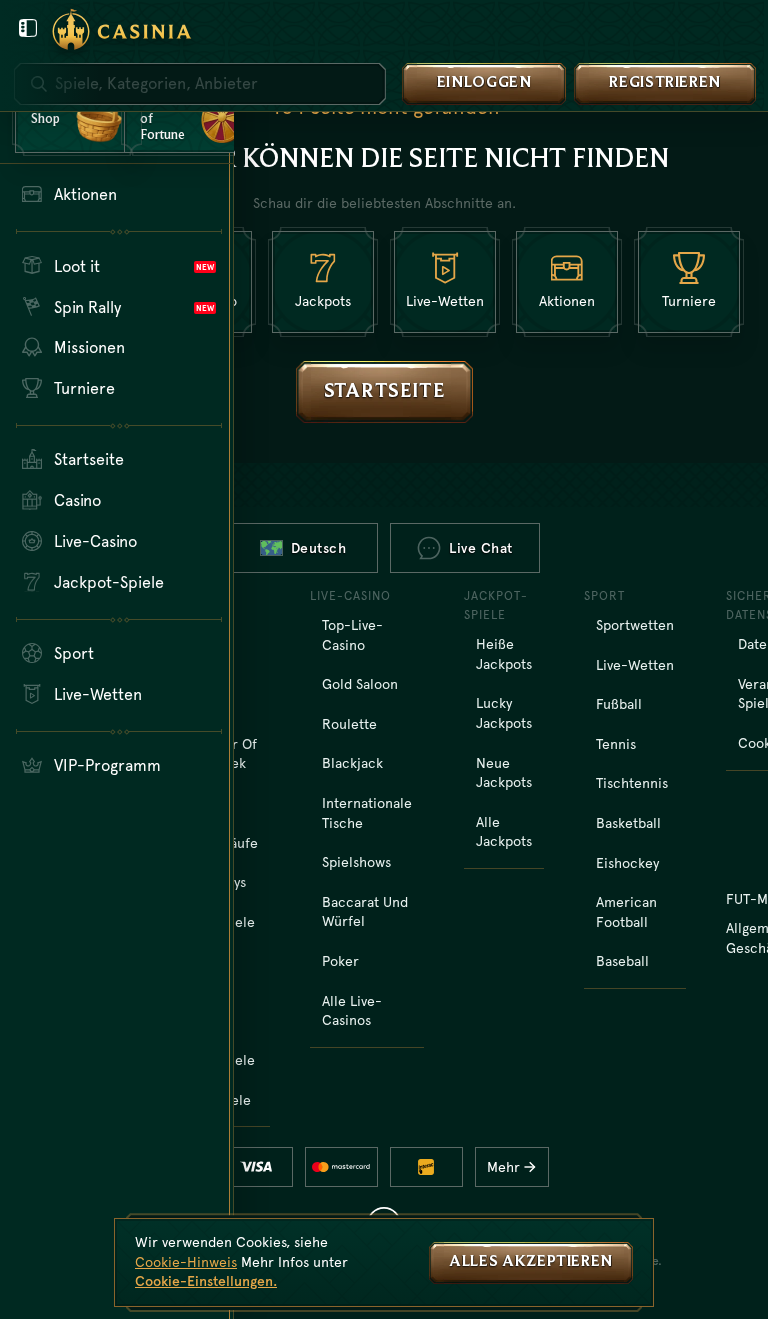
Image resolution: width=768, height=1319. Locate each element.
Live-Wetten (635, 665)
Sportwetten (635, 625)
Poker (340, 961)
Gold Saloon (360, 684)
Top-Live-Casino (352, 635)
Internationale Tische (367, 813)
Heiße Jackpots (504, 654)
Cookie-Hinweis (186, 1262)
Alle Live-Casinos (352, 1011)
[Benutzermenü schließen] (28, 28)
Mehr (503, 1167)
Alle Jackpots (504, 832)
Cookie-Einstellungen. (206, 1281)
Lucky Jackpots (504, 713)
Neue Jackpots (504, 773)
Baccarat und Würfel (365, 912)
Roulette (349, 724)
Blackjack (352, 763)
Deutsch (319, 548)
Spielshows (356, 862)
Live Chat (481, 548)
